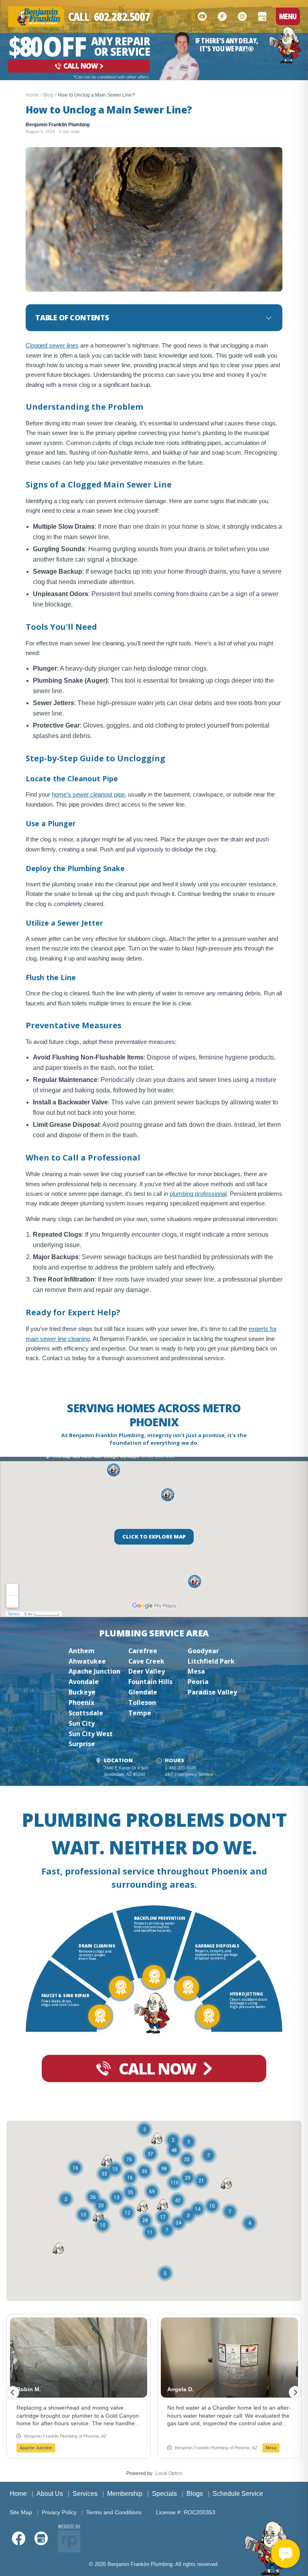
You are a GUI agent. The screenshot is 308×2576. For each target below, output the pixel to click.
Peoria (198, 1682)
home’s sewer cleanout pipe (88, 794)
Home (32, 95)
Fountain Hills (150, 1682)
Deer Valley (147, 1671)
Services (85, 2494)
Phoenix (81, 1703)
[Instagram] (242, 16)
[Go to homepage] (285, 45)
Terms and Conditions (114, 2512)
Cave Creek (146, 1661)
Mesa (196, 1671)
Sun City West (91, 1734)
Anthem (82, 1651)
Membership (125, 2494)
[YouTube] (202, 16)
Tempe (140, 1713)
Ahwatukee (87, 1661)
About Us (50, 2494)
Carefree (143, 1651)
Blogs (195, 2494)
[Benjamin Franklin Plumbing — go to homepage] (36, 17)
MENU (288, 16)
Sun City (82, 1723)
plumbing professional (198, 1194)
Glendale (143, 1692)
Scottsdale (86, 1713)
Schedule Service (238, 2494)
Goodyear (203, 1651)
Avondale (84, 1682)
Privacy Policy (59, 2512)
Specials (164, 2494)
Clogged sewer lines (52, 345)
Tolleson (142, 1703)
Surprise (82, 1744)
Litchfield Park (211, 1661)
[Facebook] (222, 16)
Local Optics (169, 2473)
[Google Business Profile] (262, 16)
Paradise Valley (212, 1692)
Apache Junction (94, 1671)
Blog (48, 95)
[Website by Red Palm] (69, 2538)
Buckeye (82, 1692)
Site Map (21, 2512)
